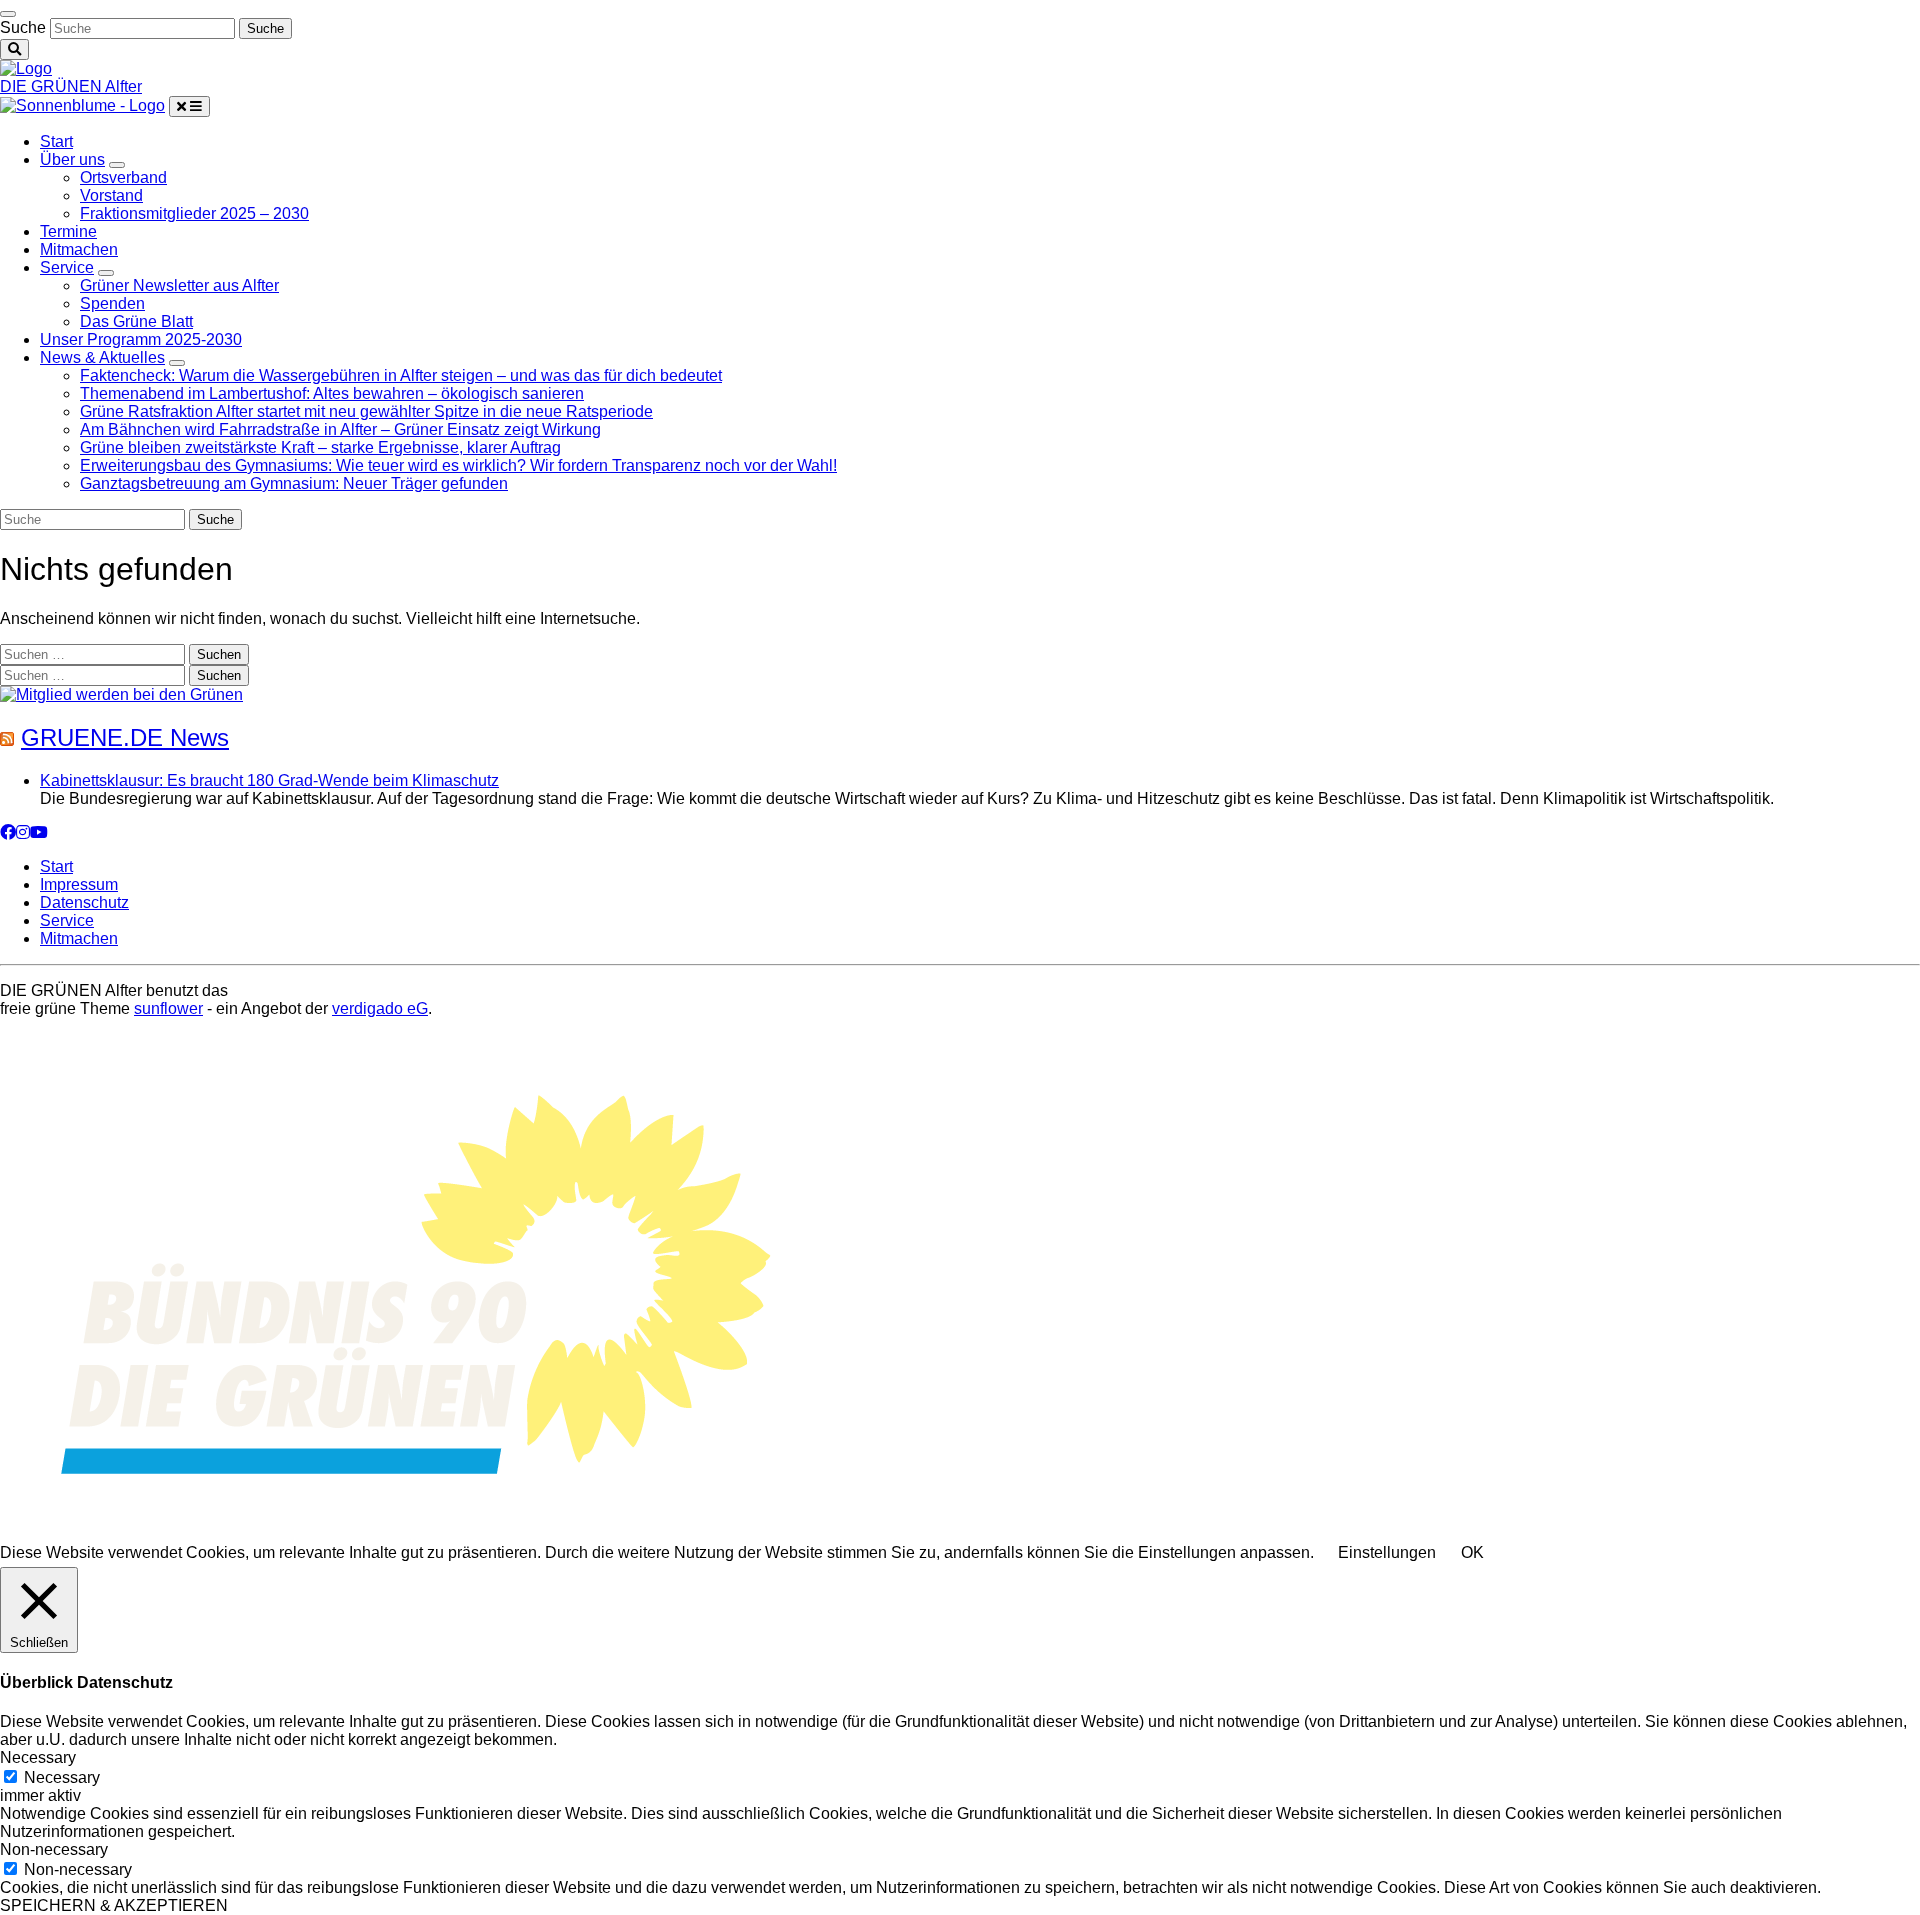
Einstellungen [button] (1387, 1552)
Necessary (62, 1777)
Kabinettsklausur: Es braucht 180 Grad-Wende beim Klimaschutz (269, 780)
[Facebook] (8, 832)
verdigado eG (380, 1008)
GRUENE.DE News (125, 737)
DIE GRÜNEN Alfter (71, 86)
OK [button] (1472, 1552)
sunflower (168, 1008)
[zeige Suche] (14, 49)
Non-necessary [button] (54, 1849)
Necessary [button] (38, 1757)
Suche (23, 27)
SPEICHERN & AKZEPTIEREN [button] (114, 1905)
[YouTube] (39, 832)
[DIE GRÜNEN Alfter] (26, 68)
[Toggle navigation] (8, 14)
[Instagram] (23, 832)
